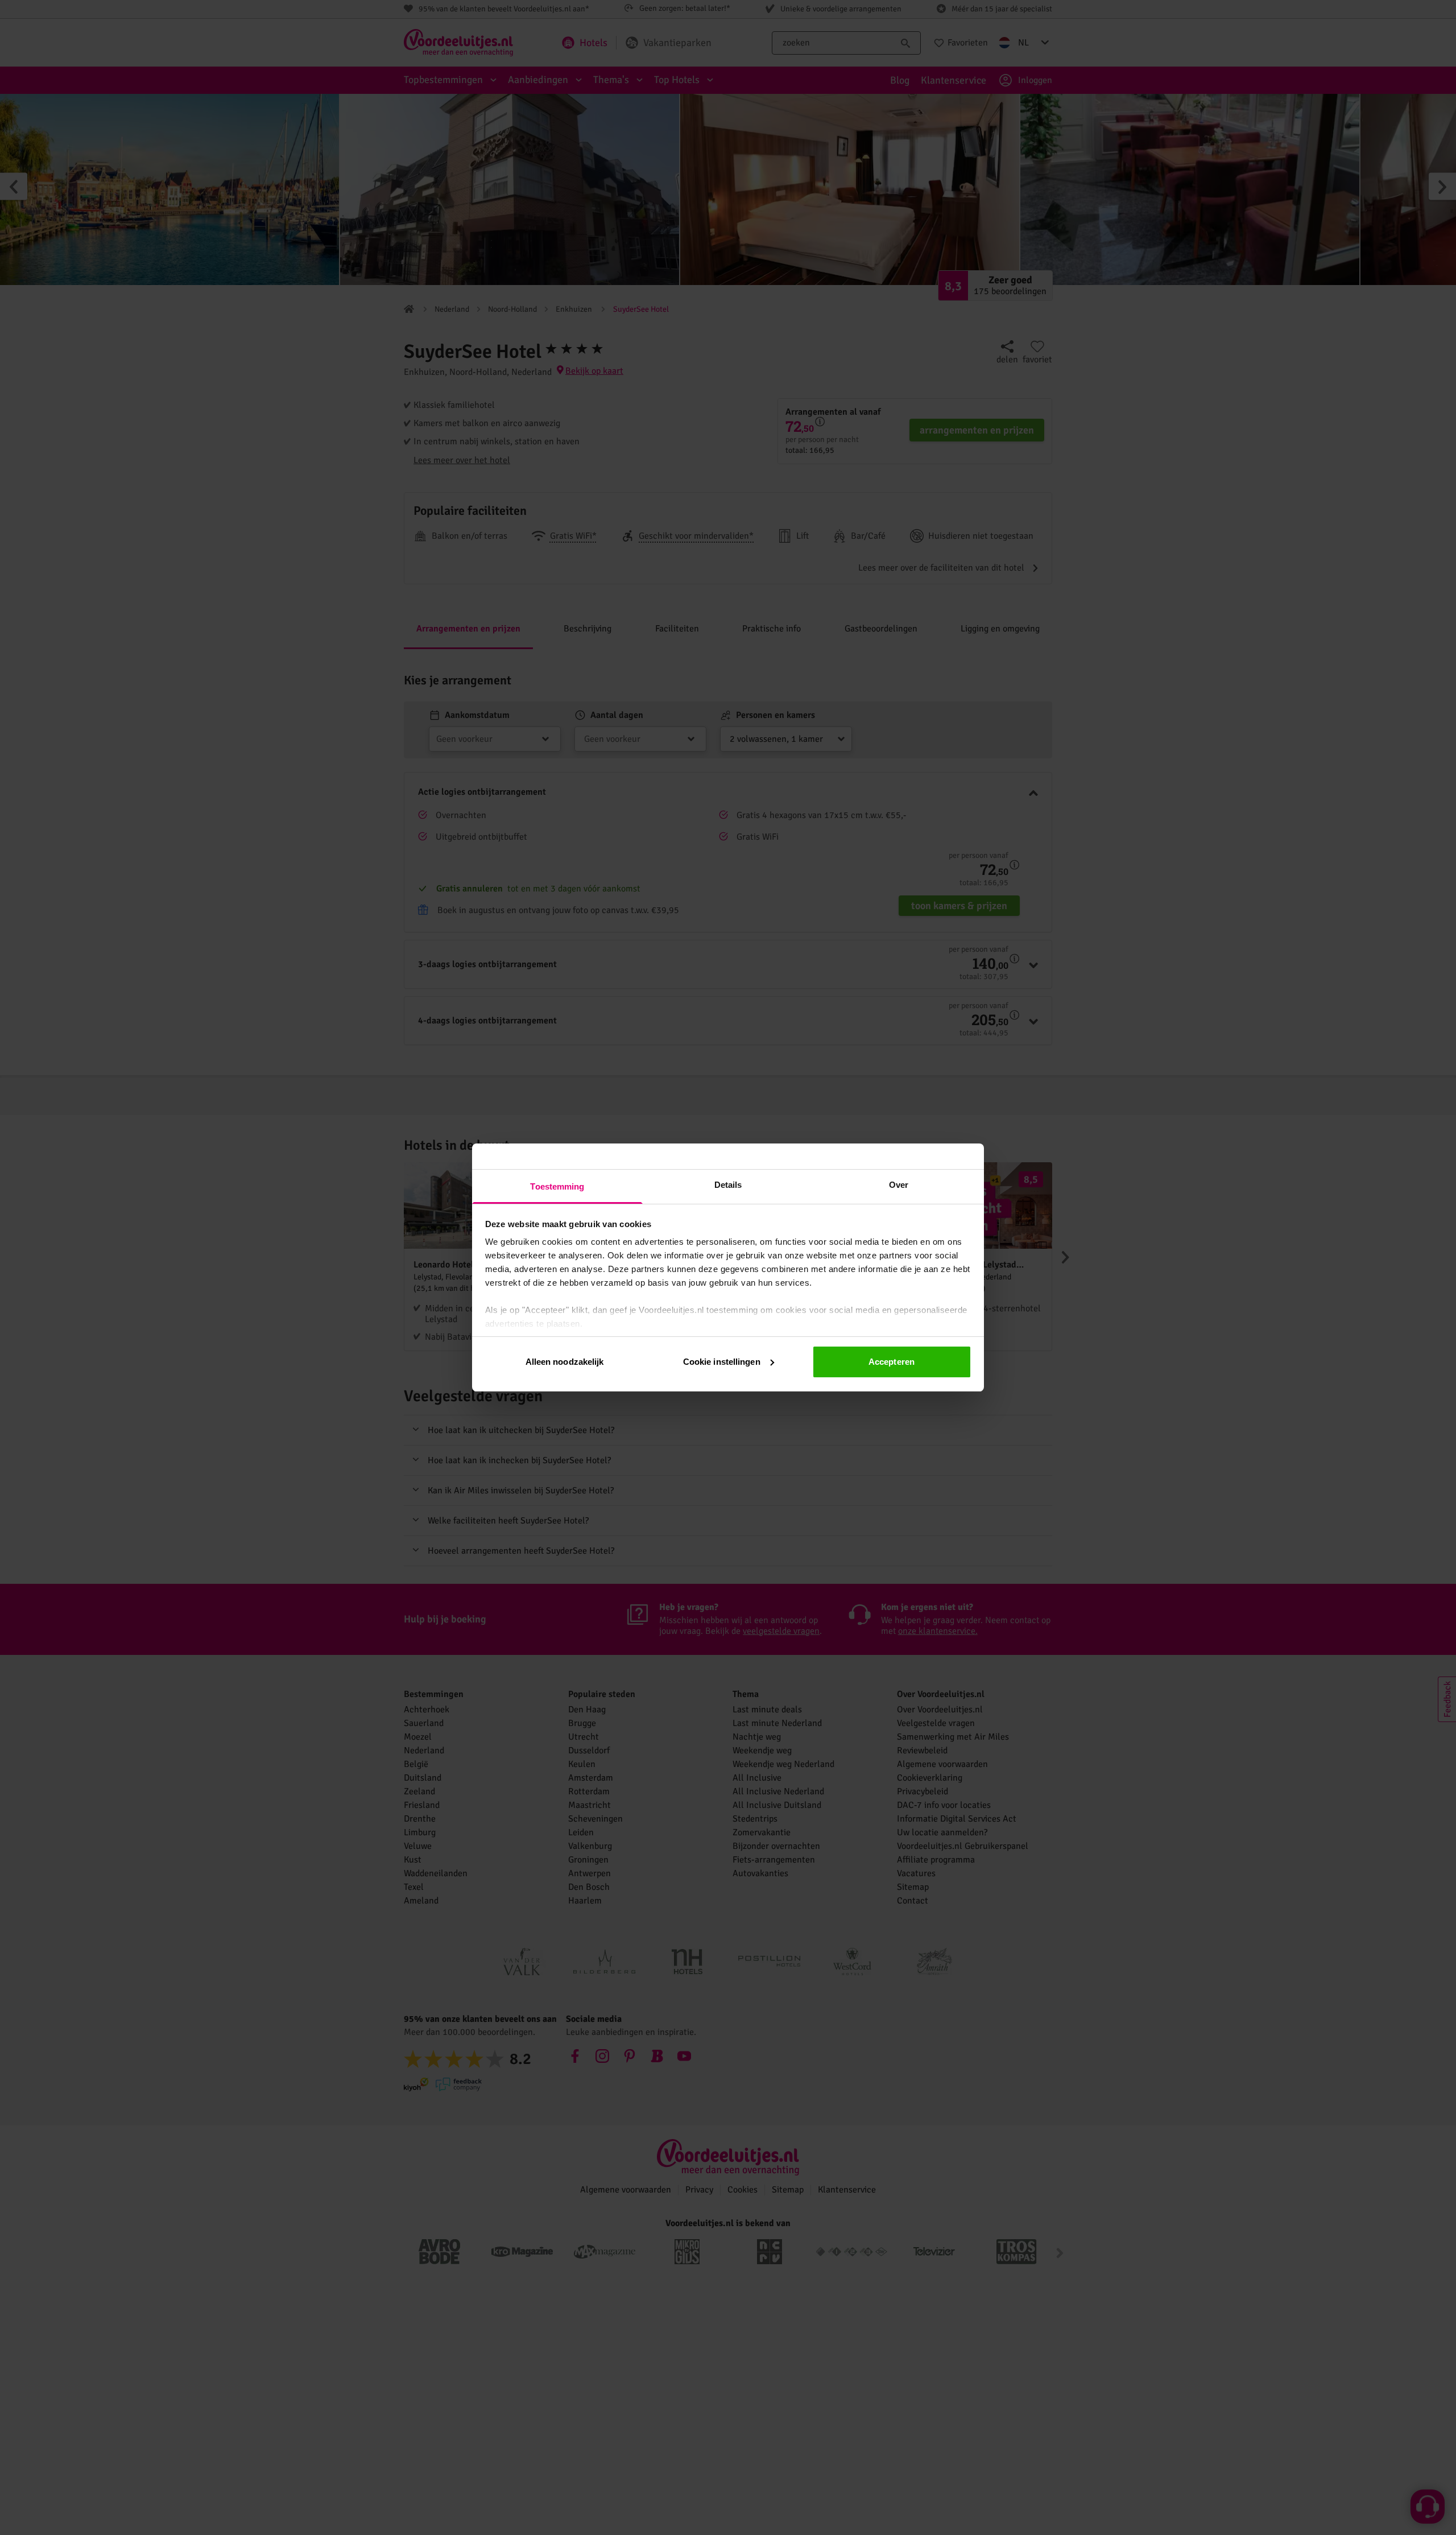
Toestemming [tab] (557, 1186)
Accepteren (892, 1362)
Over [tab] (899, 1185)
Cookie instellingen (722, 1362)
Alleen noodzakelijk (565, 1362)
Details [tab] (728, 1185)
